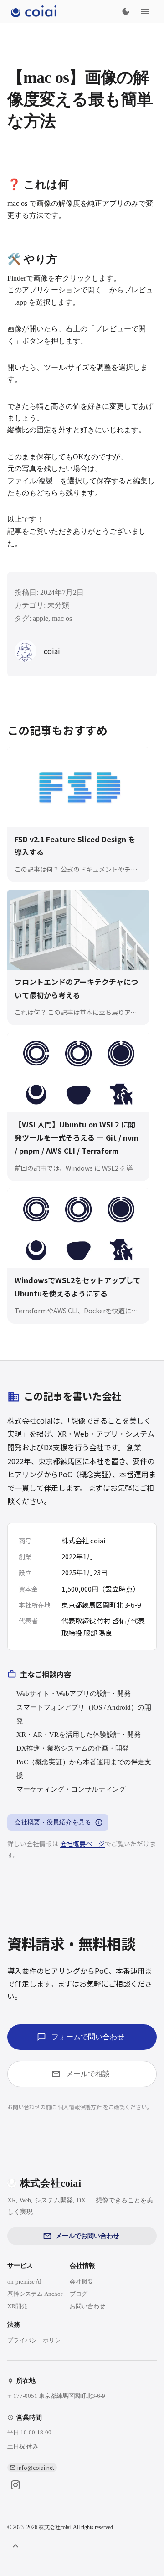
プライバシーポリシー (37, 2340)
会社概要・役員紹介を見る (53, 1822)
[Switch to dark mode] (126, 11)
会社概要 (82, 2282)
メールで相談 (88, 2074)
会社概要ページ (82, 1844)
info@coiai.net (36, 2467)
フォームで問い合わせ (88, 2037)
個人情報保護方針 (80, 2107)
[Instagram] (15, 2485)
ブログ (79, 2294)
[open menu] (145, 11)
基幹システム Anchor (35, 2294)
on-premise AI (24, 2282)
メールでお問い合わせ (87, 2236)
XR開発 (17, 2306)
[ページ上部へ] (15, 2546)
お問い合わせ (87, 2306)
